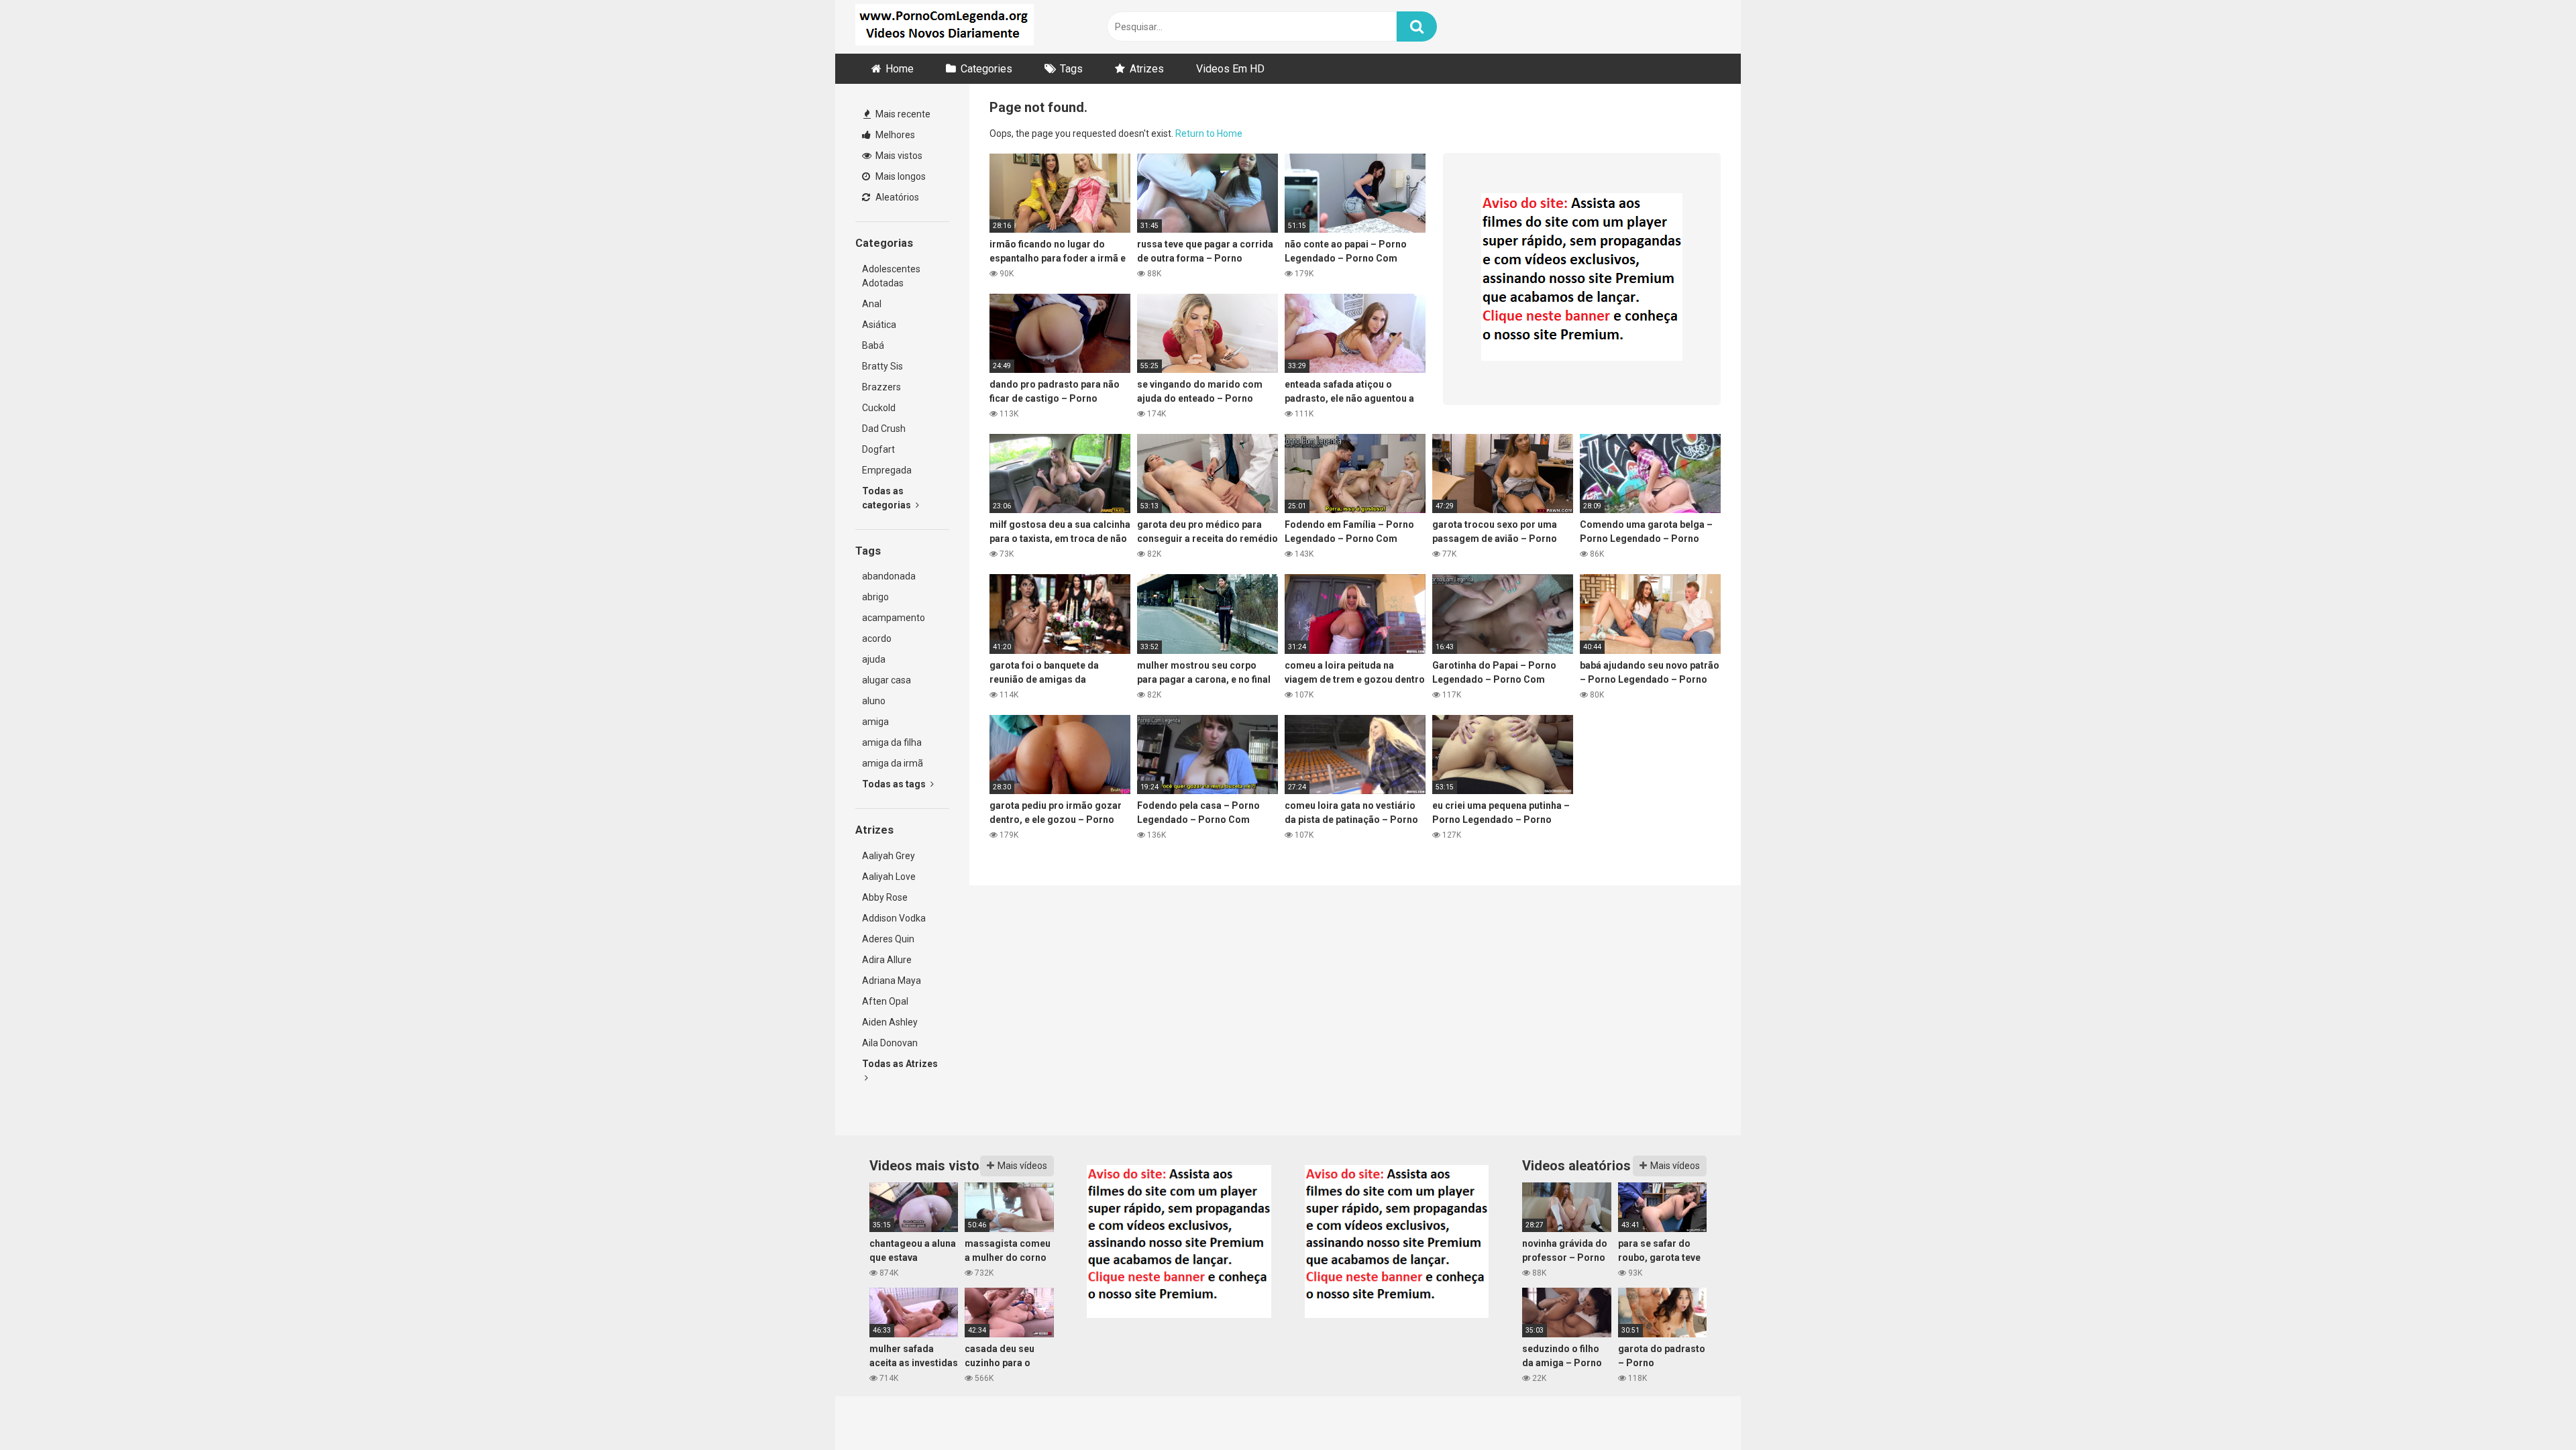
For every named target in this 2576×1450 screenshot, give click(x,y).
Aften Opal (885, 1001)
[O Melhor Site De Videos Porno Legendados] (945, 27)
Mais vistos (898, 156)
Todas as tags (895, 784)
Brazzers (881, 387)
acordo (877, 638)
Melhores (894, 135)
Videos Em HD (1230, 69)
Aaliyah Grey (889, 856)
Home (900, 69)
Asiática (879, 325)
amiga (875, 722)
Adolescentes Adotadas (891, 276)
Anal (872, 304)
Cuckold (879, 408)
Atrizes (1147, 69)
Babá (873, 345)
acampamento (894, 618)
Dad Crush (884, 429)
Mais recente (902, 114)
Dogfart (878, 449)
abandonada (889, 576)
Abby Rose (885, 897)
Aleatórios (896, 197)
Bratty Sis (882, 366)
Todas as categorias (888, 498)
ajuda (874, 659)
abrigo (875, 597)
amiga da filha (892, 742)
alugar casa (887, 680)
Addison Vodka (894, 918)
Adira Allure (887, 960)
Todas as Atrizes (900, 1064)
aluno (874, 701)
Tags (1071, 69)
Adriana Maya (892, 981)
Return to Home (1209, 133)
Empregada (887, 470)
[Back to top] (2531, 1409)
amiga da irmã (893, 763)
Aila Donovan (890, 1043)
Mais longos (900, 176)
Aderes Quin (888, 939)
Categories (986, 69)
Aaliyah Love (889, 877)
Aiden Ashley (890, 1022)
